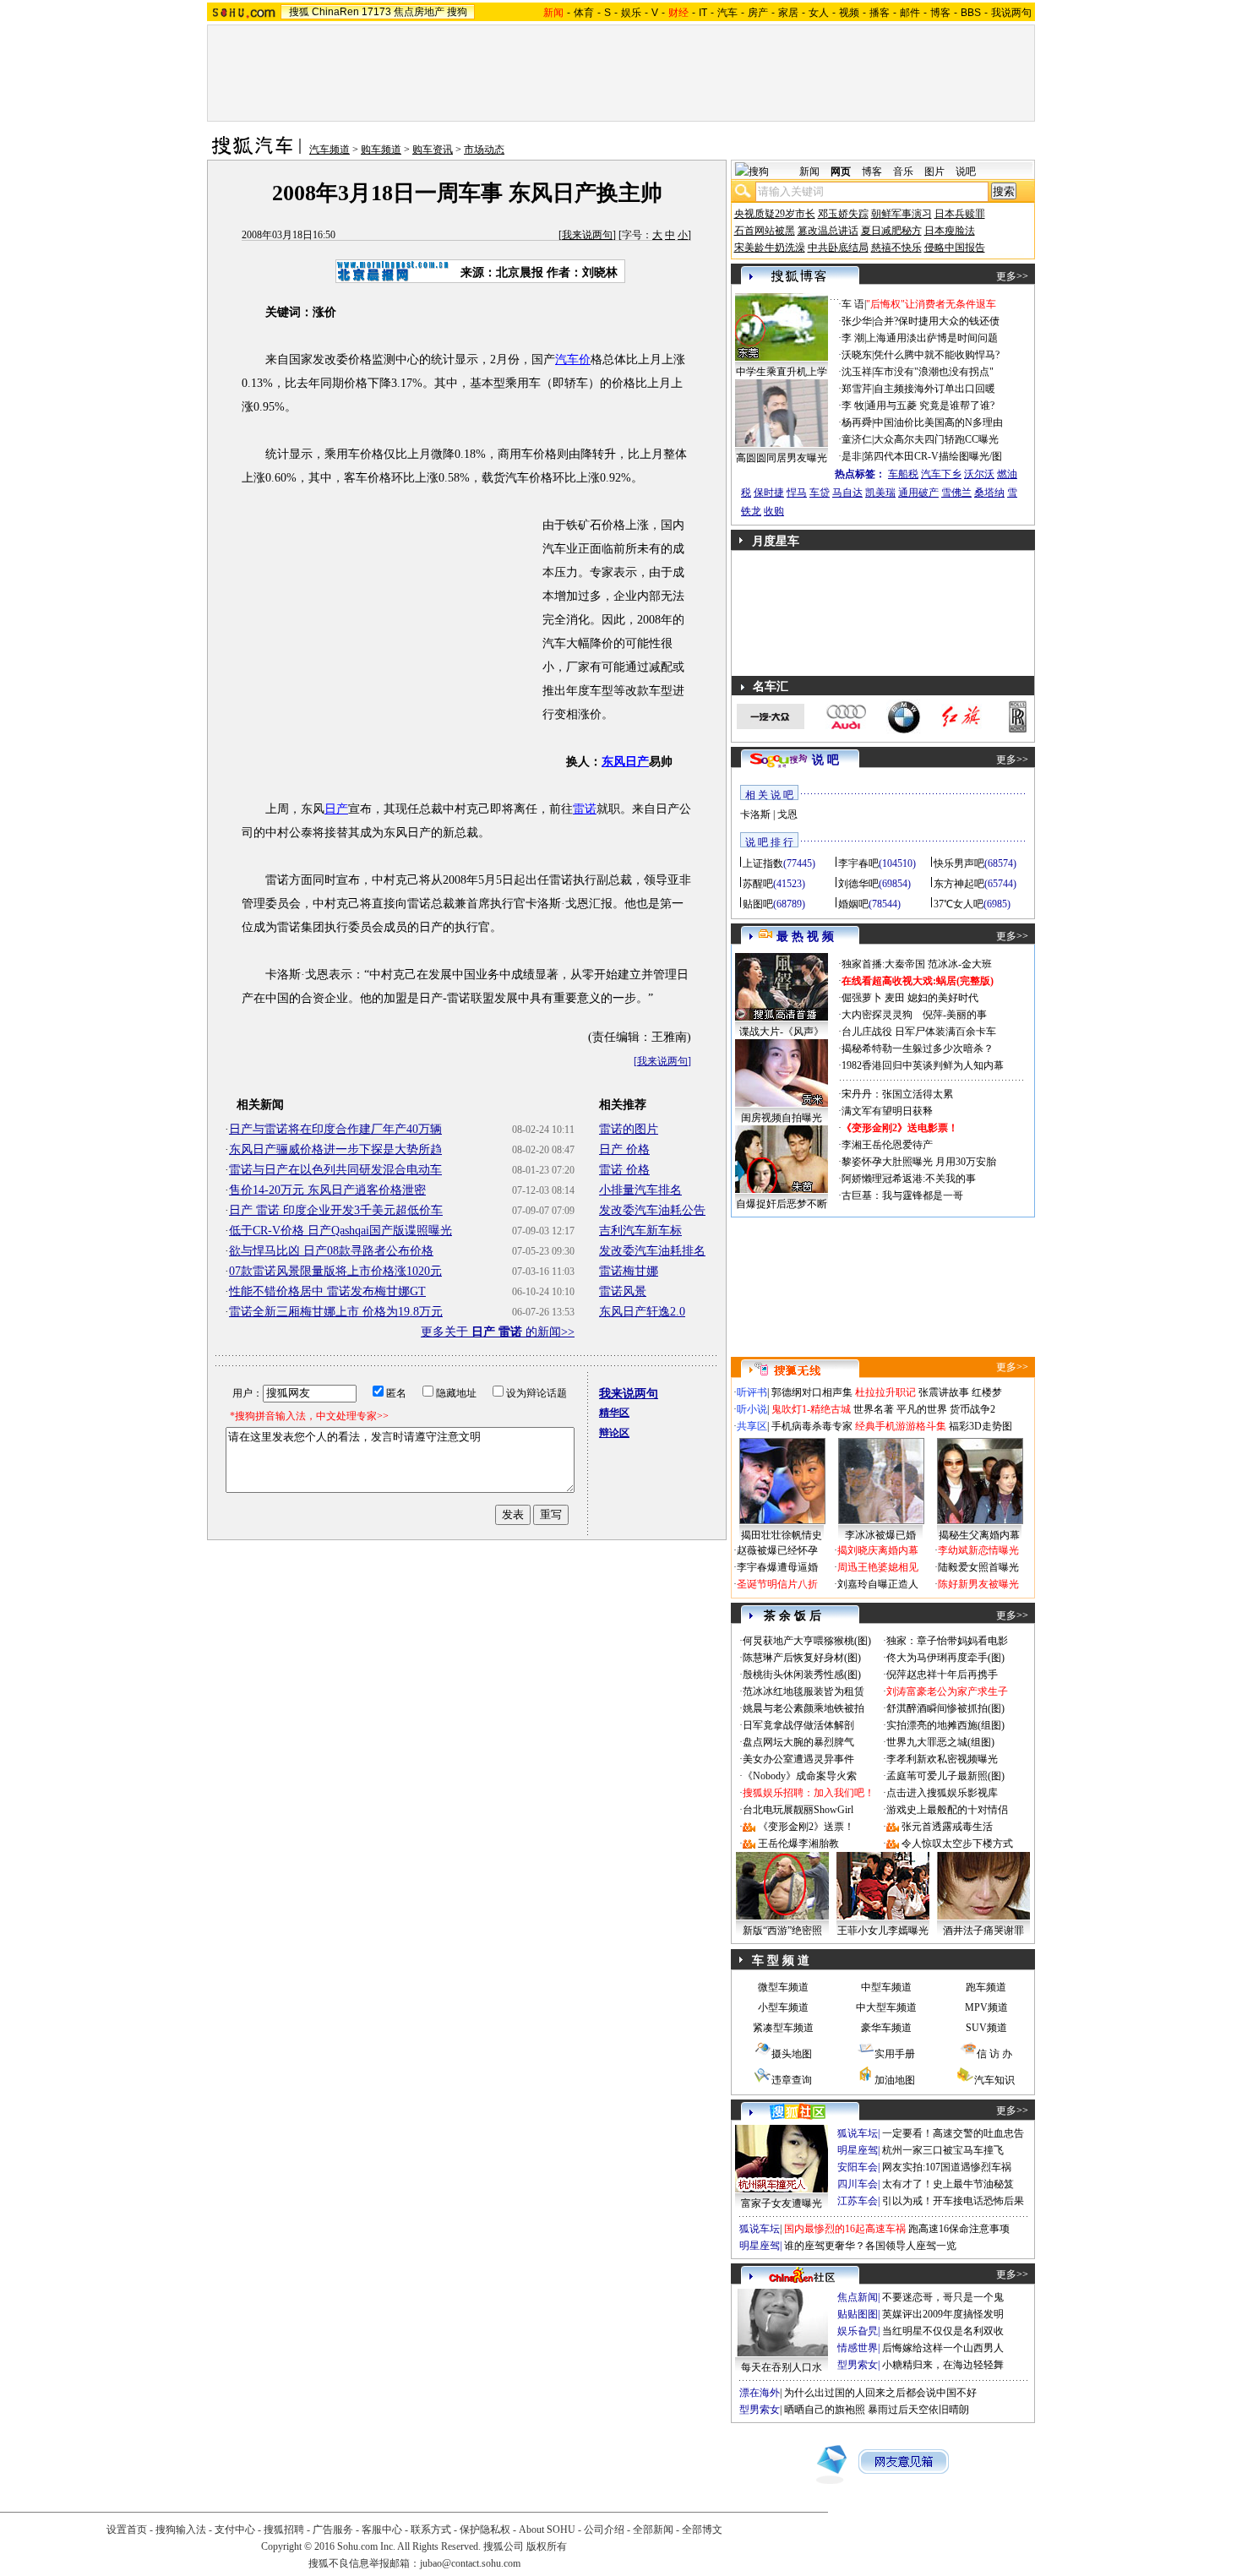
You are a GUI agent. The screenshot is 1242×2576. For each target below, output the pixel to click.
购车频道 (381, 150)
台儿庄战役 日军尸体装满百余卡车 (919, 1032)
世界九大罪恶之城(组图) (940, 1742)
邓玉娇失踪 (843, 214)
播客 (880, 13)
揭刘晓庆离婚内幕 (878, 1550)
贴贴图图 (858, 2314)
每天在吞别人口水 (782, 2367)
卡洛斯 (755, 814)
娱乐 (631, 13)
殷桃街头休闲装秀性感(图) (802, 1675)
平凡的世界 (922, 1409)
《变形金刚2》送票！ (806, 1827)
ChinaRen (335, 12)
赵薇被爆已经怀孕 (777, 1550)
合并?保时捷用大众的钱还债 (937, 321)
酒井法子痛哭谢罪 (983, 1931)
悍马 (797, 493)
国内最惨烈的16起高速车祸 (845, 2229)
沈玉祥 (857, 372)
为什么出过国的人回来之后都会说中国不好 (880, 2393)
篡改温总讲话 (828, 231)
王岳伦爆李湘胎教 (798, 1844)
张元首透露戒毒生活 (947, 1827)
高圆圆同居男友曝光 (782, 458)
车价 (579, 359)
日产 (336, 809)
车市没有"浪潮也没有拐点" (934, 372)
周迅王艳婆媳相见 (878, 1567)
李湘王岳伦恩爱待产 (887, 1145)
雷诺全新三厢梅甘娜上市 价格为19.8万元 (336, 1312)
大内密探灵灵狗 (877, 1015)
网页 (841, 172)
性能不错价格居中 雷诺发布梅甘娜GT (327, 1291)
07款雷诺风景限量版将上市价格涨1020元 (335, 1271)
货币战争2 (972, 1409)
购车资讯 (433, 150)
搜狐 (299, 12)
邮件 (910, 13)
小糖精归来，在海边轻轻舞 (943, 2365)
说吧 (966, 172)
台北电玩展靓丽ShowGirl (798, 1810)
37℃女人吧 (959, 904)
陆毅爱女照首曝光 (978, 1567)
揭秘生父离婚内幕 (979, 1535)
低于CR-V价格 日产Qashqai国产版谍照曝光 (340, 1231)
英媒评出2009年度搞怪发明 (943, 2314)
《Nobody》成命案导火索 (800, 1776)
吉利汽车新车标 (640, 1231)
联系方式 (431, 2530)
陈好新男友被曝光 (978, 1584)
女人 (819, 13)
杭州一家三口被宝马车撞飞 (943, 2150)
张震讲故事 (944, 1392)
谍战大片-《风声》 (782, 1032)
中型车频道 (886, 1987)
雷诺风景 (623, 1291)
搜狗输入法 (181, 2530)
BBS (971, 13)
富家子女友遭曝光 (782, 2203)
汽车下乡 (941, 474)
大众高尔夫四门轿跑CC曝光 (936, 439)
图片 (934, 172)
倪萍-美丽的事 (955, 1015)
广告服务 (333, 2530)
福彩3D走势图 (981, 1426)
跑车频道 (986, 1987)
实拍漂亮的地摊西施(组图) (945, 1725)
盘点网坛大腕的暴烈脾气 (798, 1742)
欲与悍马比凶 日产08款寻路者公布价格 (331, 1251)
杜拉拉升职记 (885, 1392)
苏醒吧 (758, 884)
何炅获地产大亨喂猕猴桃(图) (807, 1641)
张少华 (857, 321)
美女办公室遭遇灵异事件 (798, 1759)
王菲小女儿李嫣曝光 (883, 1931)
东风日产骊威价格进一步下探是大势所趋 (335, 1149)
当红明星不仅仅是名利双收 (943, 2331)
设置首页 (127, 2530)
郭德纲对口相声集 (812, 1392)
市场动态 (484, 150)
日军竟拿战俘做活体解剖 (798, 1725)
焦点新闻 (858, 2297)
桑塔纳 (989, 493)
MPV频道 (986, 2007)
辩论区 (614, 1433)
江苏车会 (858, 2201)
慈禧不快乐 (896, 248)
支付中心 (235, 2530)
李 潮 (853, 338)
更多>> (1012, 276)
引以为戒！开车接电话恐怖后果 (953, 2201)
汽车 (727, 13)
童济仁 (857, 439)
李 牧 (853, 406)
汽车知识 (994, 2080)
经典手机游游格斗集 (901, 1426)
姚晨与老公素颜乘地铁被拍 (803, 1708)
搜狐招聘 (284, 2530)
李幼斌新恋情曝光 (978, 1550)
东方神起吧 (959, 884)
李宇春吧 (858, 863)
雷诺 (585, 809)
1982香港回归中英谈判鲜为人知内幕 (923, 1065)
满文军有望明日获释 (887, 1111)
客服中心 (382, 2530)
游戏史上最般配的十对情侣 (947, 1810)
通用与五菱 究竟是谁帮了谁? (930, 406)
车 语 (853, 304)
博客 (940, 13)
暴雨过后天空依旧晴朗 (918, 2410)
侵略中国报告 (955, 248)
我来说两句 (587, 235)
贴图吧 (758, 904)
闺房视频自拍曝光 (782, 1118)
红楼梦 (987, 1392)
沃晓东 (857, 355)
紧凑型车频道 (783, 2028)
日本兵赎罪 (960, 214)
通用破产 (918, 493)
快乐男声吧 (959, 863)
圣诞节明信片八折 (777, 1584)
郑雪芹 (857, 389)
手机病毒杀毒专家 (812, 1426)
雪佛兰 (956, 493)
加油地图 (895, 2080)
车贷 (820, 493)
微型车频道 (783, 1987)
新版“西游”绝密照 (782, 1931)
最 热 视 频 (805, 937)
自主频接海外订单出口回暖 (934, 389)
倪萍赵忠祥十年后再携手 (942, 1675)
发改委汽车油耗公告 (652, 1210)
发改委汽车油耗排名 (652, 1251)
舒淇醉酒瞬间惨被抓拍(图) (945, 1708)
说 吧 (825, 760)
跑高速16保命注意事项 (959, 2229)
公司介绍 (604, 2530)
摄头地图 (792, 2054)
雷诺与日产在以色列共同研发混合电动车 (335, 1170)
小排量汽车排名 (640, 1190)
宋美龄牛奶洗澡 (770, 248)
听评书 (752, 1392)
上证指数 (763, 863)
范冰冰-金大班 (960, 964)
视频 (849, 13)
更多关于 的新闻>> (498, 1332)
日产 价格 (624, 1149)
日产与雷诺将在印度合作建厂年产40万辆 (335, 1129)
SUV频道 (986, 2028)
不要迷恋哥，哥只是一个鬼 (943, 2297)
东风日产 (625, 762)
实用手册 (895, 2054)
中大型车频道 (886, 2007)
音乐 (903, 172)
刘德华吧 (858, 884)
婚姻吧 (853, 904)
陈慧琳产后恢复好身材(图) (802, 1658)
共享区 (752, 1426)
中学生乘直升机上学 (782, 372)
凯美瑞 (880, 493)
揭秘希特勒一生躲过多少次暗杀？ (918, 1048)
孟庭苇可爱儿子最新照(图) (945, 1776)
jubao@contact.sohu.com (470, 2563)
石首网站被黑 (765, 231)
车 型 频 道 (781, 1961)
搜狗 (457, 12)
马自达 (847, 493)
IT (703, 13)
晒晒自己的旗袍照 (825, 2410)
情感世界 (858, 2348)
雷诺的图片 (629, 1129)
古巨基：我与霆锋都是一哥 (902, 1195)
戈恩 (787, 814)
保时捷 (769, 493)
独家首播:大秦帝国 (883, 964)
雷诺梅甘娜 (629, 1271)
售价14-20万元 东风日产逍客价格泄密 (327, 1190)
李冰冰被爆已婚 (880, 1535)
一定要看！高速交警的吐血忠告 (953, 2133)
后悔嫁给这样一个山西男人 (943, 2348)
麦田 (895, 998)
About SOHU (547, 2530)
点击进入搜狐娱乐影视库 (942, 1793)
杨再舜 (857, 422)
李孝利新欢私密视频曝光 (942, 1759)
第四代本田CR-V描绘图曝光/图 (933, 456)
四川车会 (858, 2184)
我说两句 (1011, 13)
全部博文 (702, 2530)
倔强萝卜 (862, 998)
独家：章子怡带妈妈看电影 (947, 1641)
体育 (584, 13)
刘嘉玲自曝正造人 (878, 1584)
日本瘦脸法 (950, 231)
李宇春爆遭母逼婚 (777, 1567)
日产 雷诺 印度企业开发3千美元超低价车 (336, 1210)
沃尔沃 (979, 474)
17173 (376, 12)
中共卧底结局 (838, 248)
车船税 (903, 474)
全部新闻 (653, 2530)
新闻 (809, 172)
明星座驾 (858, 2150)
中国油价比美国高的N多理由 (938, 422)
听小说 (752, 1409)
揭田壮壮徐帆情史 (782, 1535)
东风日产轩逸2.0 (642, 1312)
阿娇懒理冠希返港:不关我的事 (909, 1179)
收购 (774, 511)
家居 (788, 13)
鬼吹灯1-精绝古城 (811, 1409)
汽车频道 (330, 150)
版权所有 (547, 2546)
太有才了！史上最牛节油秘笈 (948, 2184)
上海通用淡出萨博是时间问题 (932, 338)
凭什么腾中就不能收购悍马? (937, 355)
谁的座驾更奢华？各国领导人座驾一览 (870, 2246)
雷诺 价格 (624, 1170)
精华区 (614, 1413)
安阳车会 (858, 2167)
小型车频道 (783, 2007)
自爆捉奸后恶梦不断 (782, 1204)
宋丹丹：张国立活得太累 (897, 1094)
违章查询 (792, 2080)
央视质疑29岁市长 (775, 214)
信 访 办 (994, 2054)
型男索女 (858, 2365)
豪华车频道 (886, 2028)
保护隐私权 (485, 2530)
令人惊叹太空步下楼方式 (957, 1844)
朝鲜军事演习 (902, 214)
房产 (758, 13)
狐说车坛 (858, 2133)
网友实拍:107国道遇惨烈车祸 (947, 2167)
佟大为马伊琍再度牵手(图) (945, 1658)
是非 (852, 456)
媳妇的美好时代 (943, 998)
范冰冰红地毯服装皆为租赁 (803, 1691)
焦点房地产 (419, 12)
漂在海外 (760, 2393)
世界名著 (874, 1409)
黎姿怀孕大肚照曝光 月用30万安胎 (919, 1162)
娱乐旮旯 (858, 2331)
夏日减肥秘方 (891, 231)
